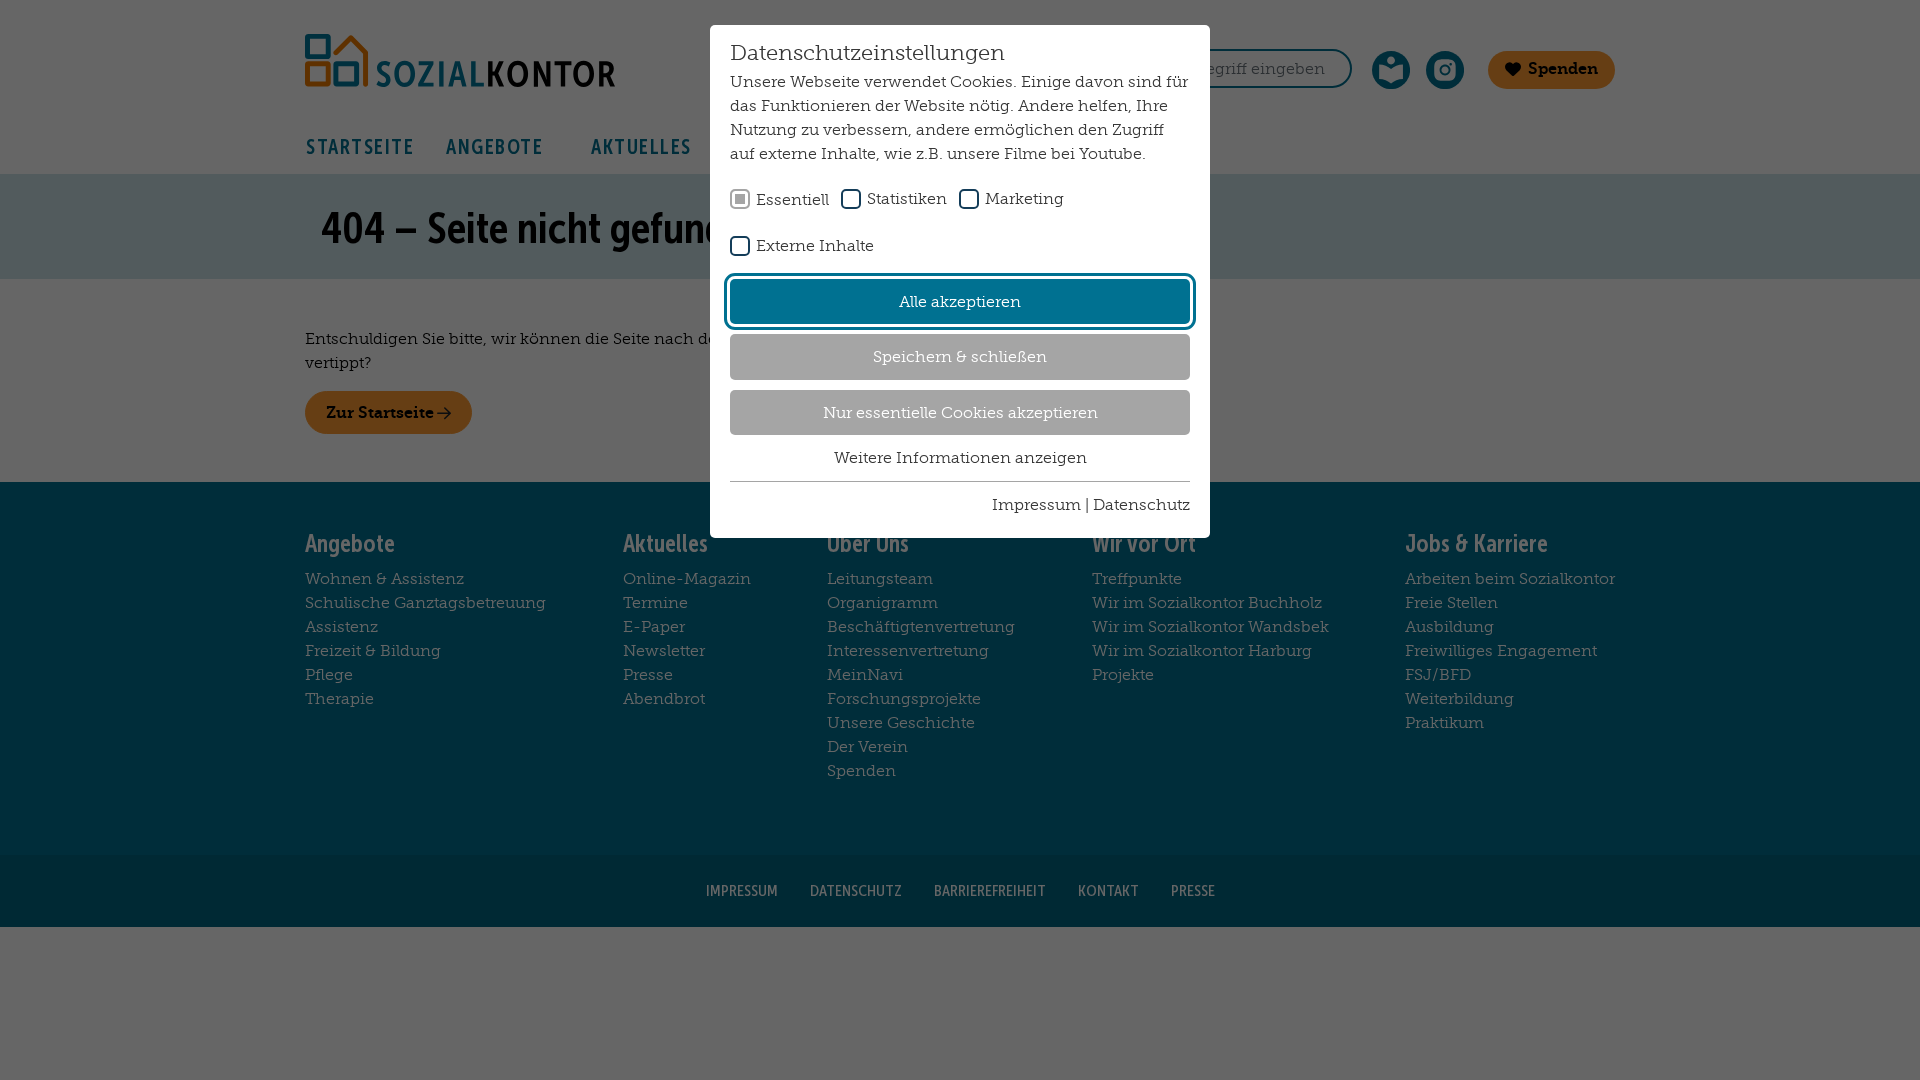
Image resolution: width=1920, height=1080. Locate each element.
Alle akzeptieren (960, 301)
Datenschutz (1141, 504)
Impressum (1036, 504)
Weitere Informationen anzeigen (960, 457)
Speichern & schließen (960, 356)
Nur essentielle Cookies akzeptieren (960, 412)
